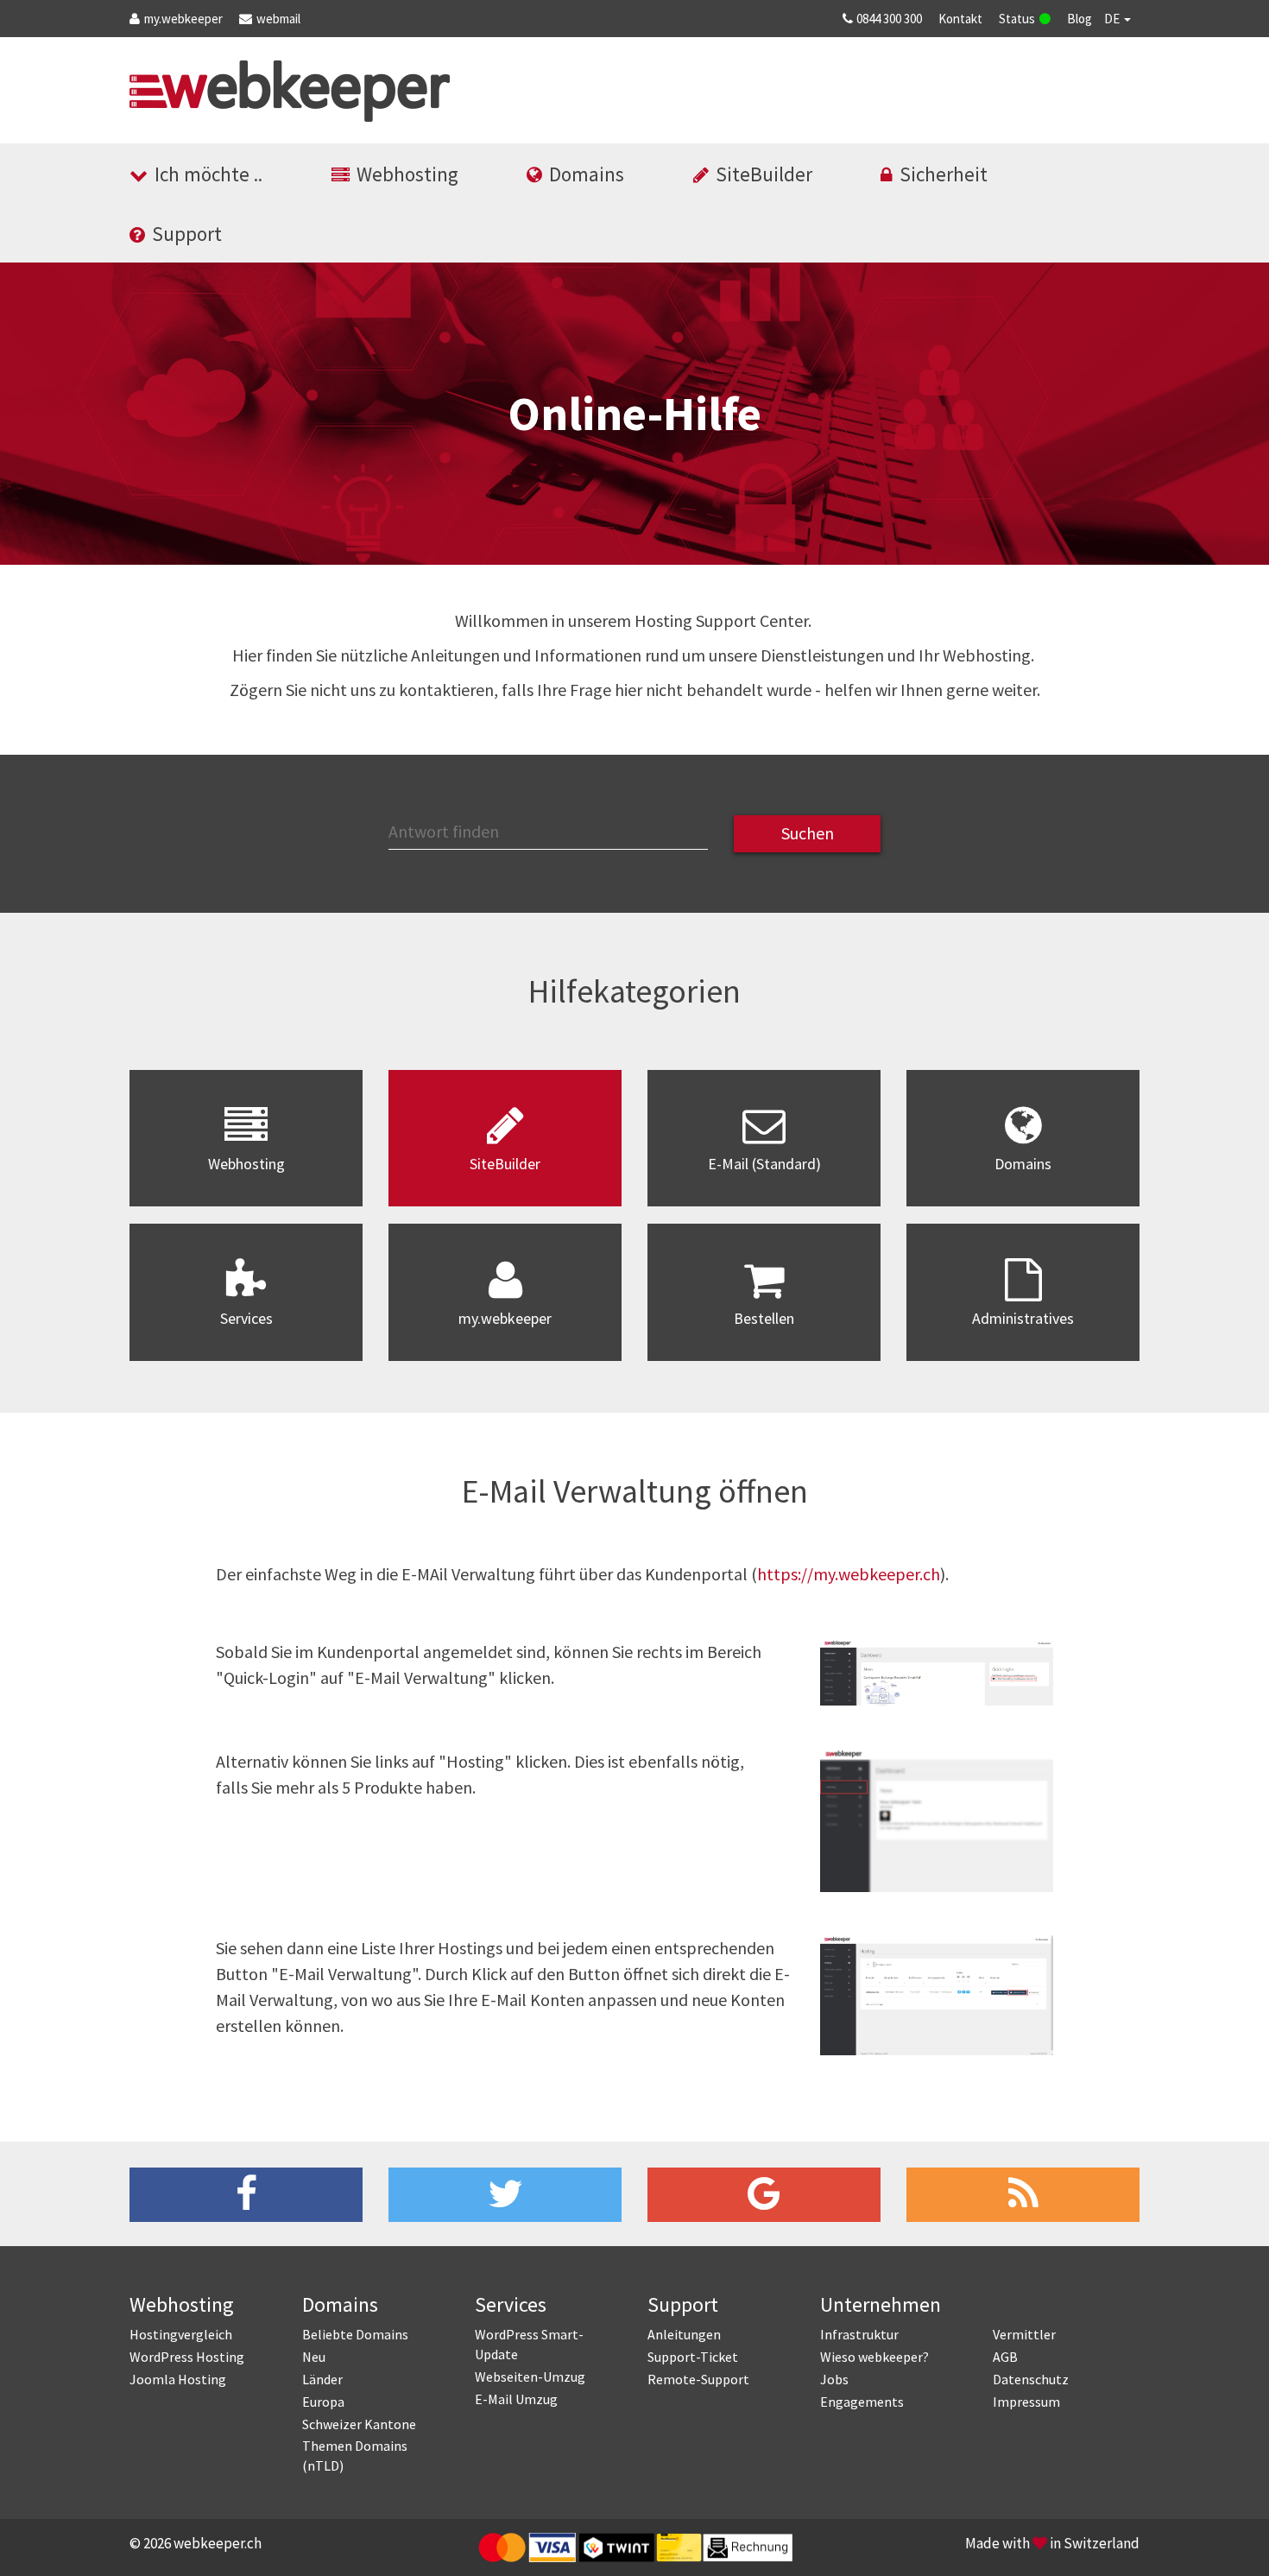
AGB (1005, 2357)
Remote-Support (698, 2379)
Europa (323, 2402)
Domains (587, 174)
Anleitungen (684, 2334)
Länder (322, 2379)
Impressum (1026, 2402)
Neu (314, 2357)
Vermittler (1024, 2334)
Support (187, 234)
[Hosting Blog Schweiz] (1023, 2195)
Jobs (834, 2379)
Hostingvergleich (181, 2334)
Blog (1080, 19)
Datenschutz (1031, 2379)
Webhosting (407, 174)
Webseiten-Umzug (530, 2377)
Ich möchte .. (208, 174)
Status (1017, 19)
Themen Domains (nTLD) (355, 2456)
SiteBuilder (764, 174)
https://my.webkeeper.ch (849, 1574)
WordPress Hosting (187, 2357)
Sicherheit (944, 174)
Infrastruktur (859, 2334)
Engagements (862, 2402)
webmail (278, 19)
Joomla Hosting (178, 2379)
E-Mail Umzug (516, 2399)
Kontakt (960, 19)
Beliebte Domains (355, 2334)
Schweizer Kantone (359, 2424)
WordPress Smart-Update (529, 2344)
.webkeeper (183, 19)
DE (1113, 19)
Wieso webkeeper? (874, 2357)
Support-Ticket (693, 2357)
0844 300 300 (889, 19)
